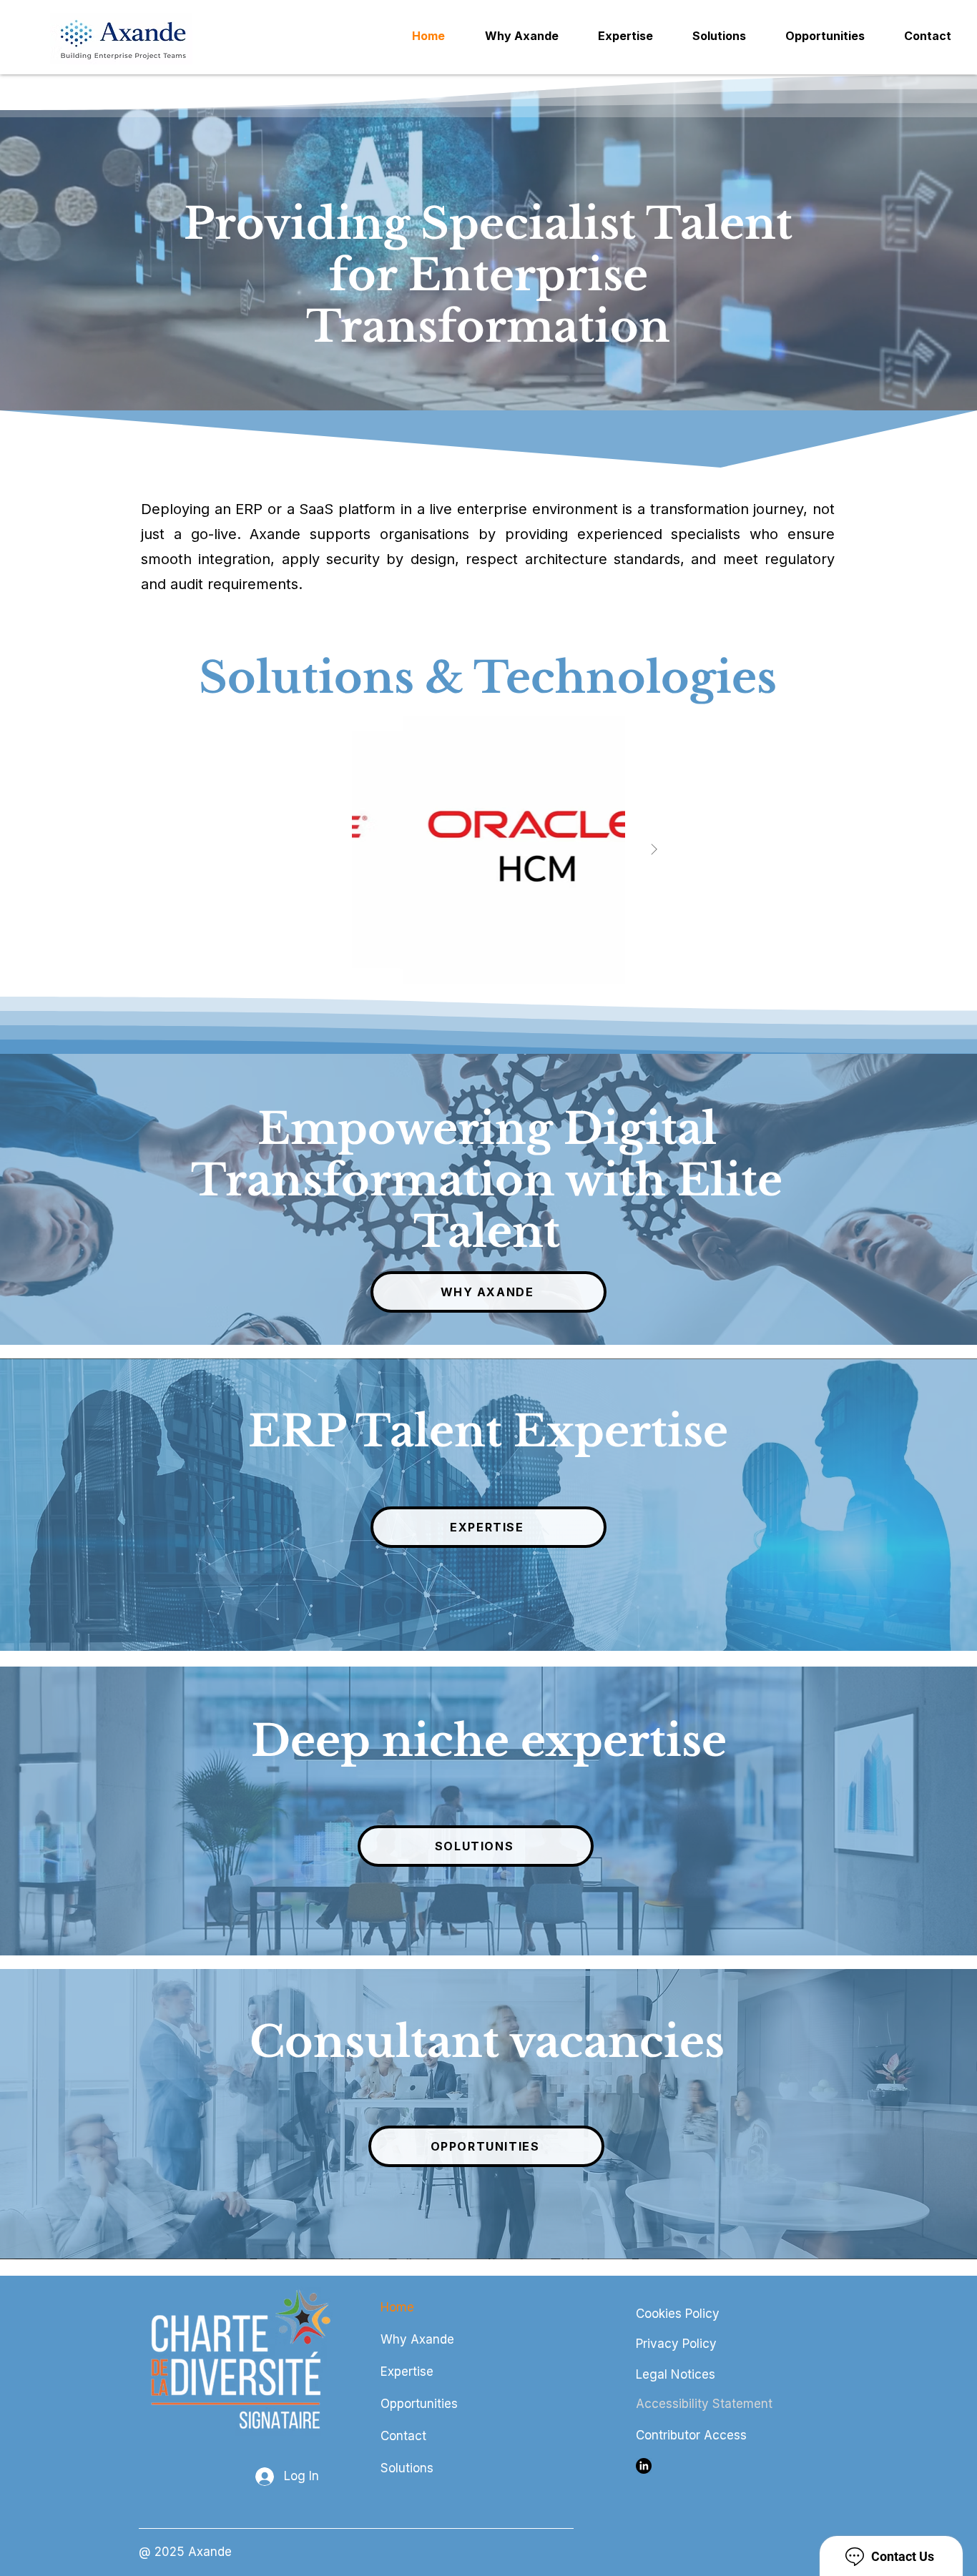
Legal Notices (676, 2374)
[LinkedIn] (644, 2466)
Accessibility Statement (704, 2404)
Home (397, 2307)
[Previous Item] (323, 849)
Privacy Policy (676, 2344)
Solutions (407, 2468)
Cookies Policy (678, 2314)
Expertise (407, 2372)
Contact (403, 2436)
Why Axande (417, 2339)
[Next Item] (654, 849)
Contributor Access (691, 2435)
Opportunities (419, 2404)
